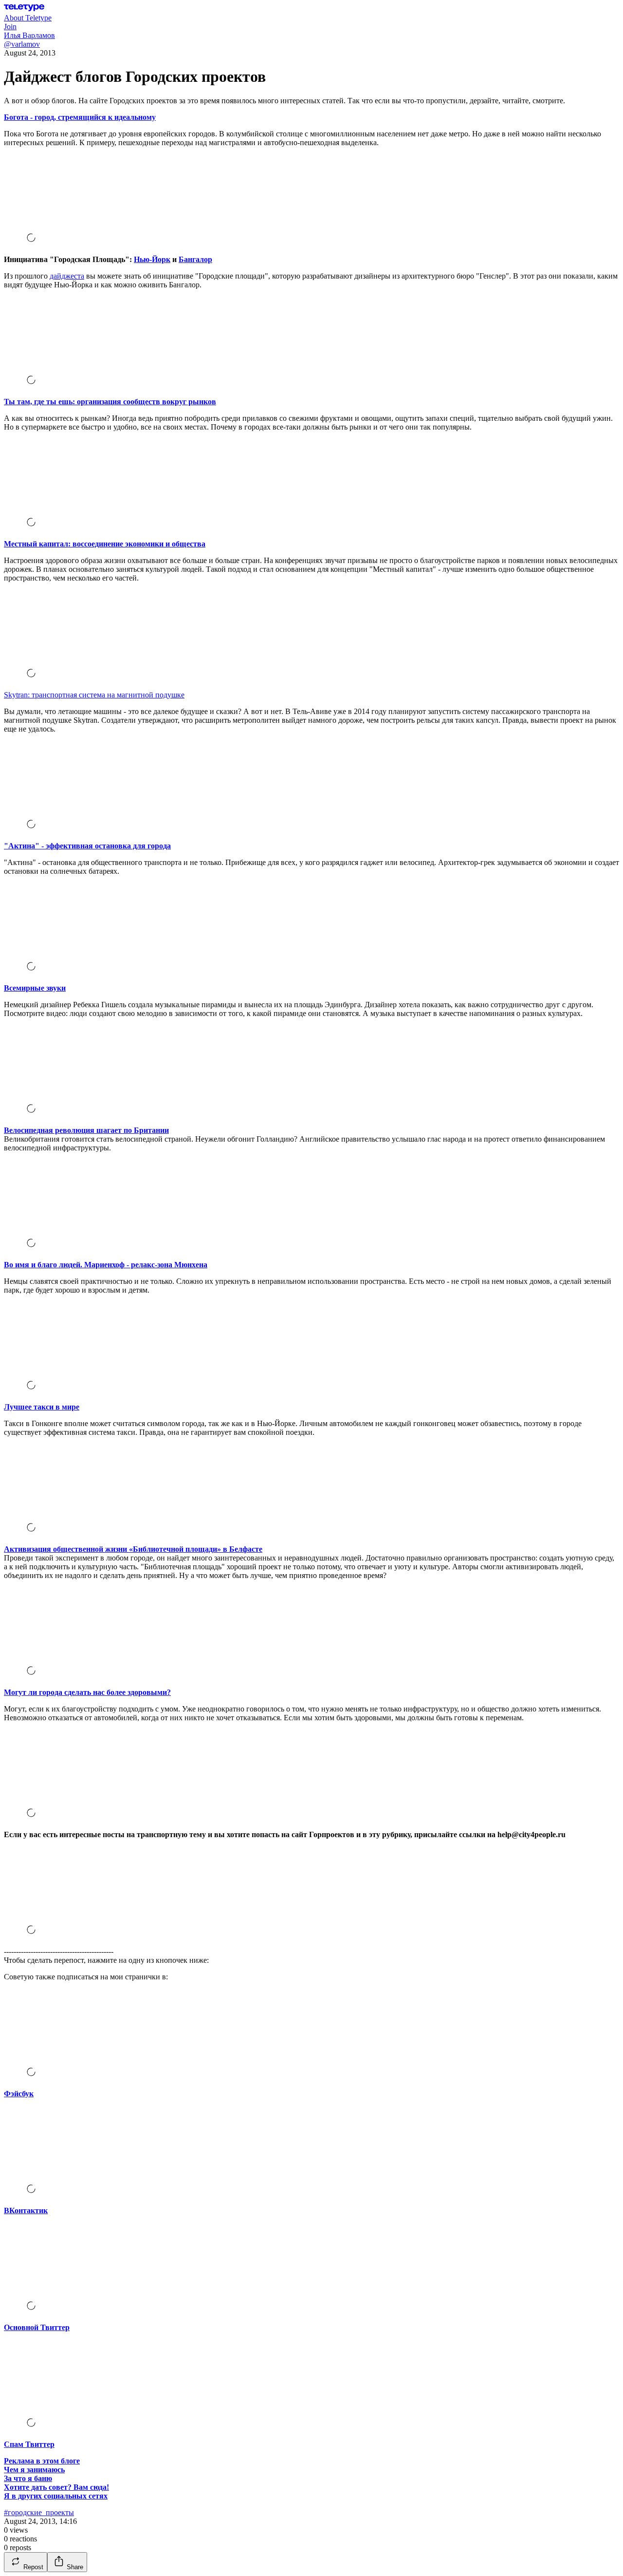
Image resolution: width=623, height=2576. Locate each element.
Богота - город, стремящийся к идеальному (80, 117)
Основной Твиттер (37, 2327)
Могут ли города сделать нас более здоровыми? (87, 1692)
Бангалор (195, 259)
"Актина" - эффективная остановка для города (87, 846)
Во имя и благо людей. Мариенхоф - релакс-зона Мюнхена (106, 1265)
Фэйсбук (19, 2094)
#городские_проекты (39, 2512)
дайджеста (67, 276)
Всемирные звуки (35, 988)
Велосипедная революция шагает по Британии (86, 1130)
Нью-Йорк (152, 259)
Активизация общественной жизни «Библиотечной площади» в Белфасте (133, 1549)
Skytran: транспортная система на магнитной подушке (94, 695)
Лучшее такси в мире (42, 1407)
